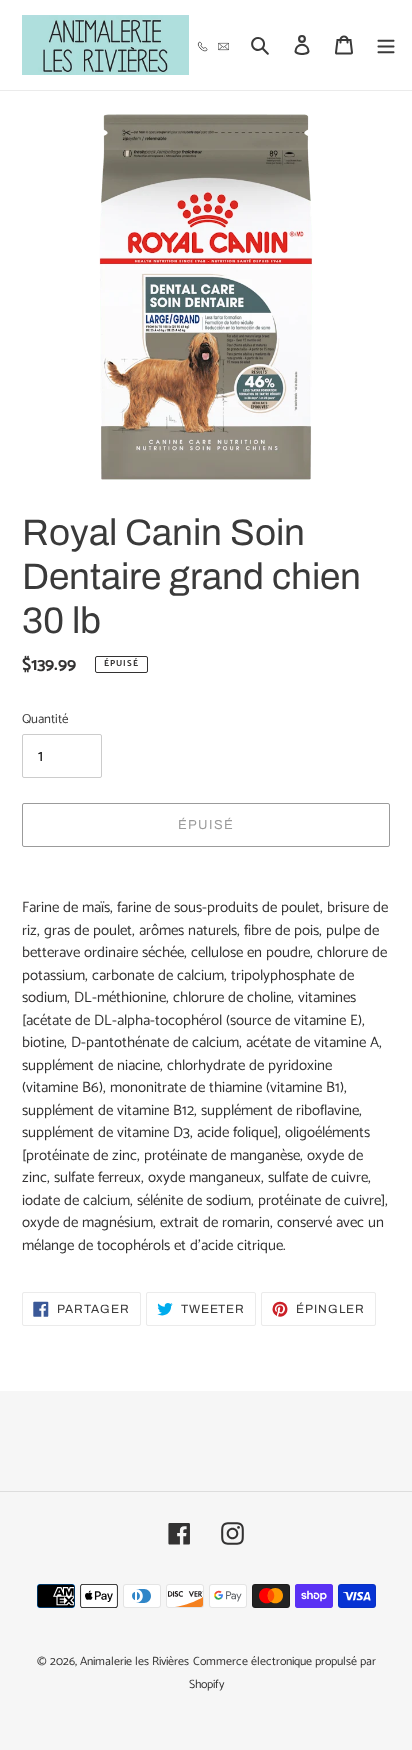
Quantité (45, 720)
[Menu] (386, 45)
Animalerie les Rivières (134, 1661)
